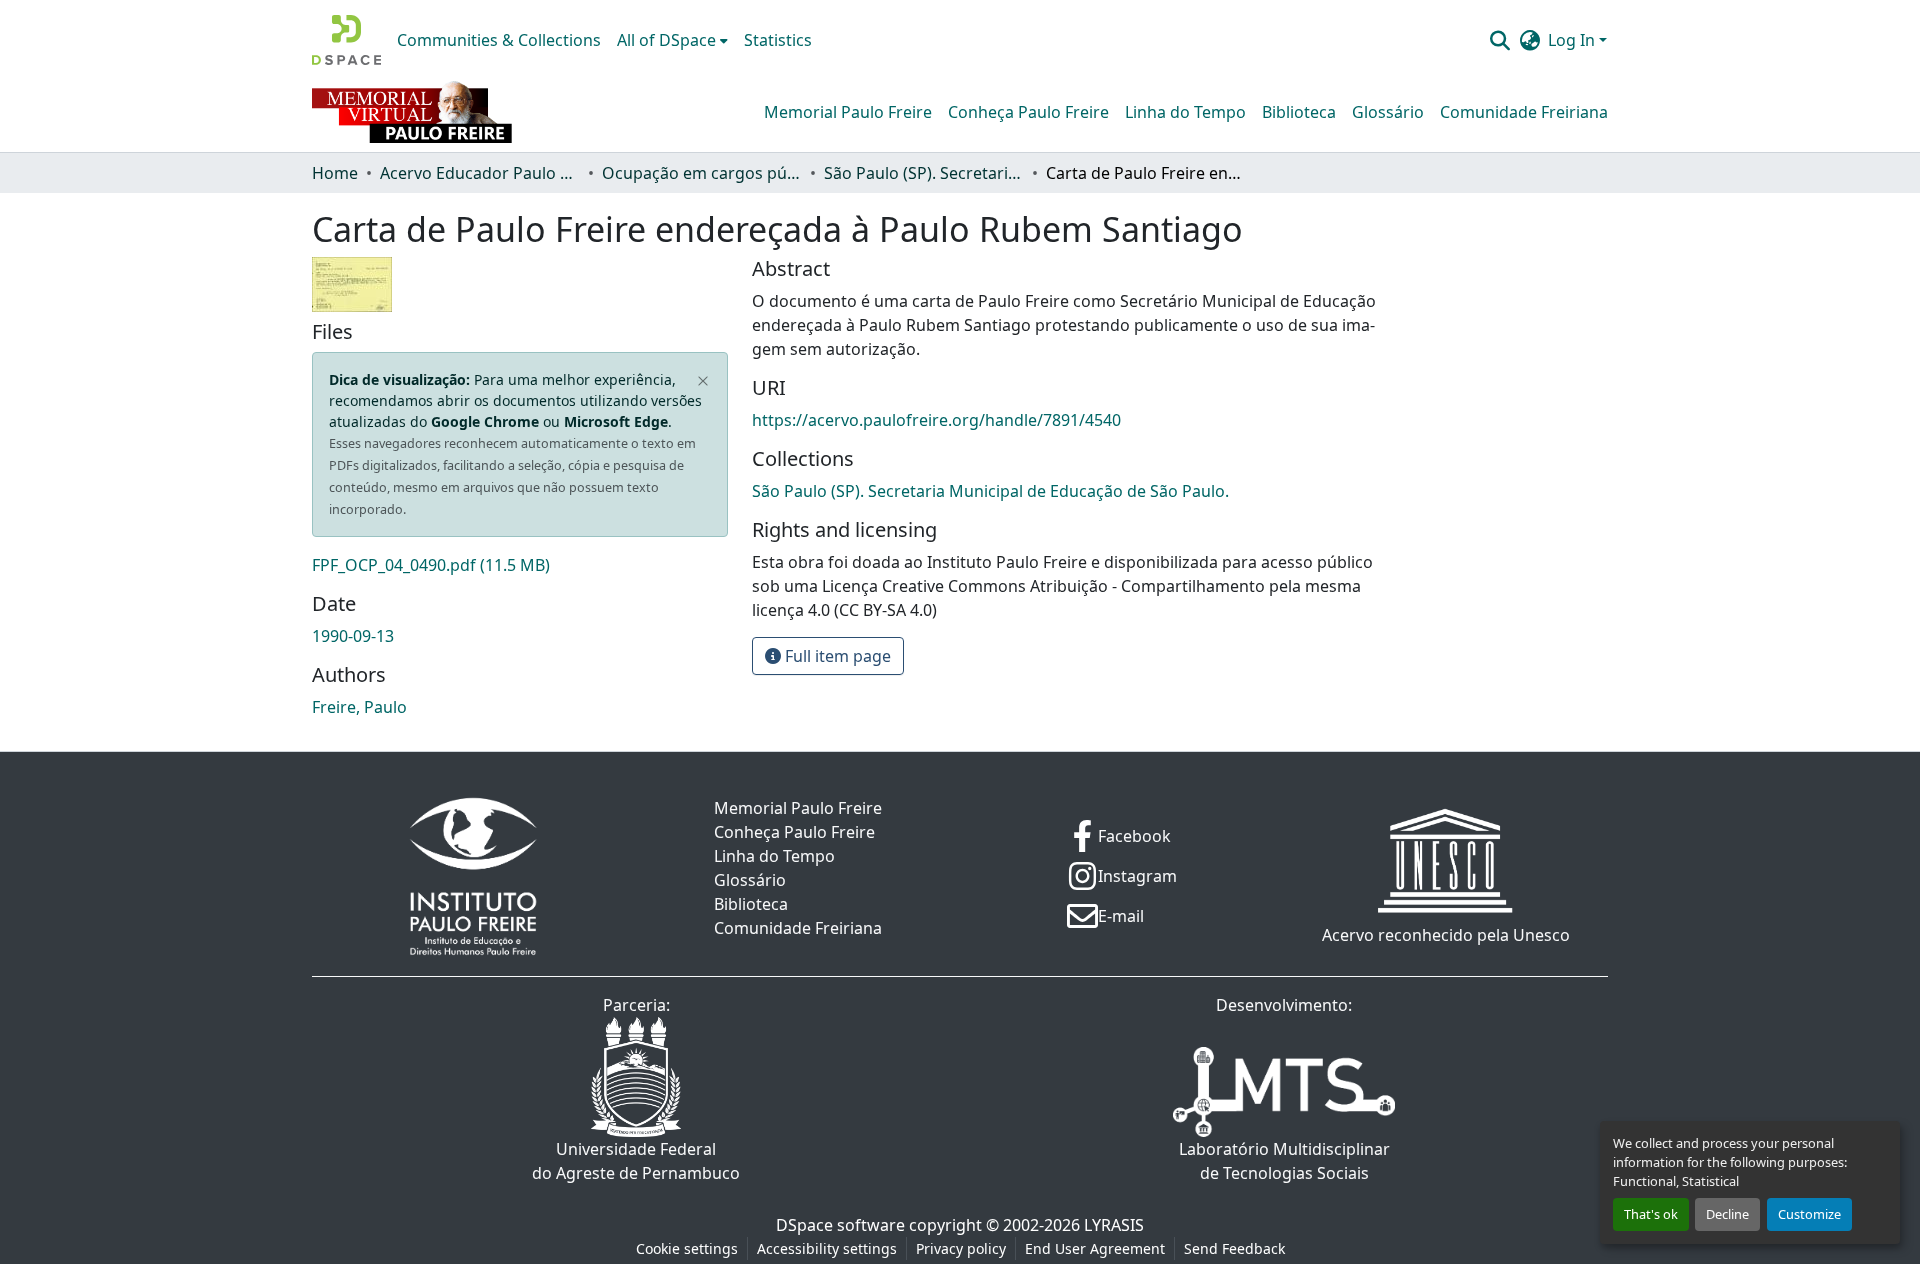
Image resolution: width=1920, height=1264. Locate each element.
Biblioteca (1299, 112)
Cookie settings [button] (687, 1248)
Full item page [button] (836, 656)
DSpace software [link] (840, 1225)
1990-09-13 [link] (353, 636)
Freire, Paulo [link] (359, 707)
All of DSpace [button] (666, 40)
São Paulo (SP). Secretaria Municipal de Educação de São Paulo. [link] (924, 173)
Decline (1727, 1214)
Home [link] (335, 173)
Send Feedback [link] (1234, 1248)
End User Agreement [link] (1095, 1248)
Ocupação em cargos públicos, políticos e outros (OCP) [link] (702, 173)
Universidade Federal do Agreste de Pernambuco (636, 1161)
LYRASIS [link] (1114, 1225)
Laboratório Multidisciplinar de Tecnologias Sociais (1284, 1161)
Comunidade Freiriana (1524, 112)
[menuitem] (672, 40)
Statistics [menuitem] (778, 40)
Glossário (1388, 112)
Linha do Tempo (1185, 112)
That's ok (1651, 1214)
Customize (1809, 1214)
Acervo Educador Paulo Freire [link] (480, 173)
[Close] (703, 382)
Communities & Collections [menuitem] (499, 40)
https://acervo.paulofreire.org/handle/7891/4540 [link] (936, 420)
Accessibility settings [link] (827, 1248)
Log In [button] (1573, 40)
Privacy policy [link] (961, 1248)
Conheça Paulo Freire (1028, 112)
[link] (520, 565)
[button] (346, 40)
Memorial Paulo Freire (848, 112)
